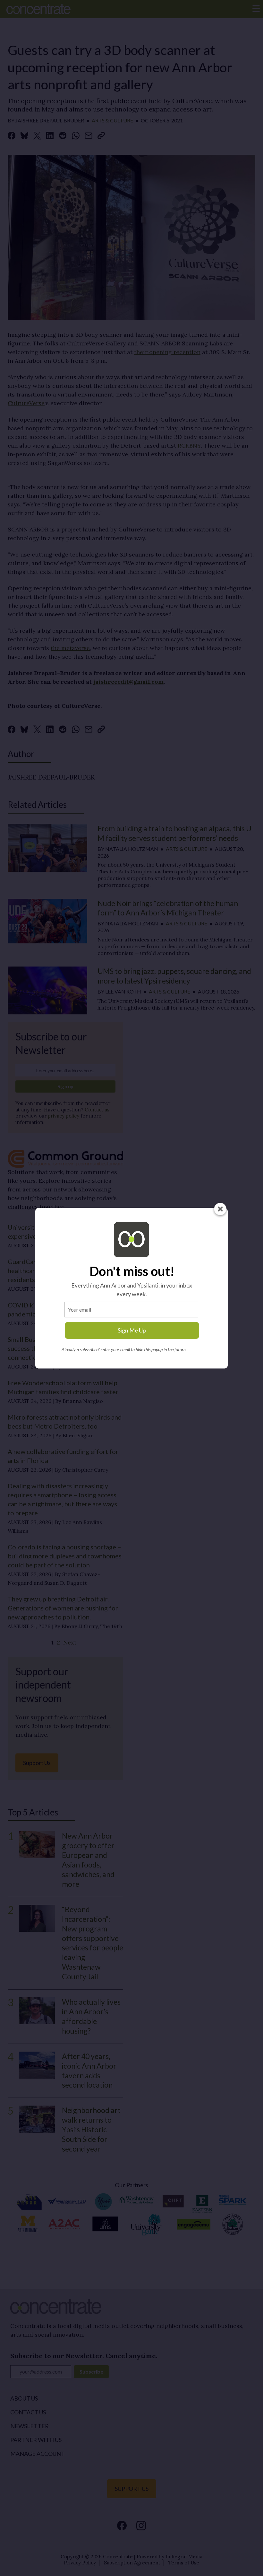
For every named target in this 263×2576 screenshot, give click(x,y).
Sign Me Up (132, 1330)
